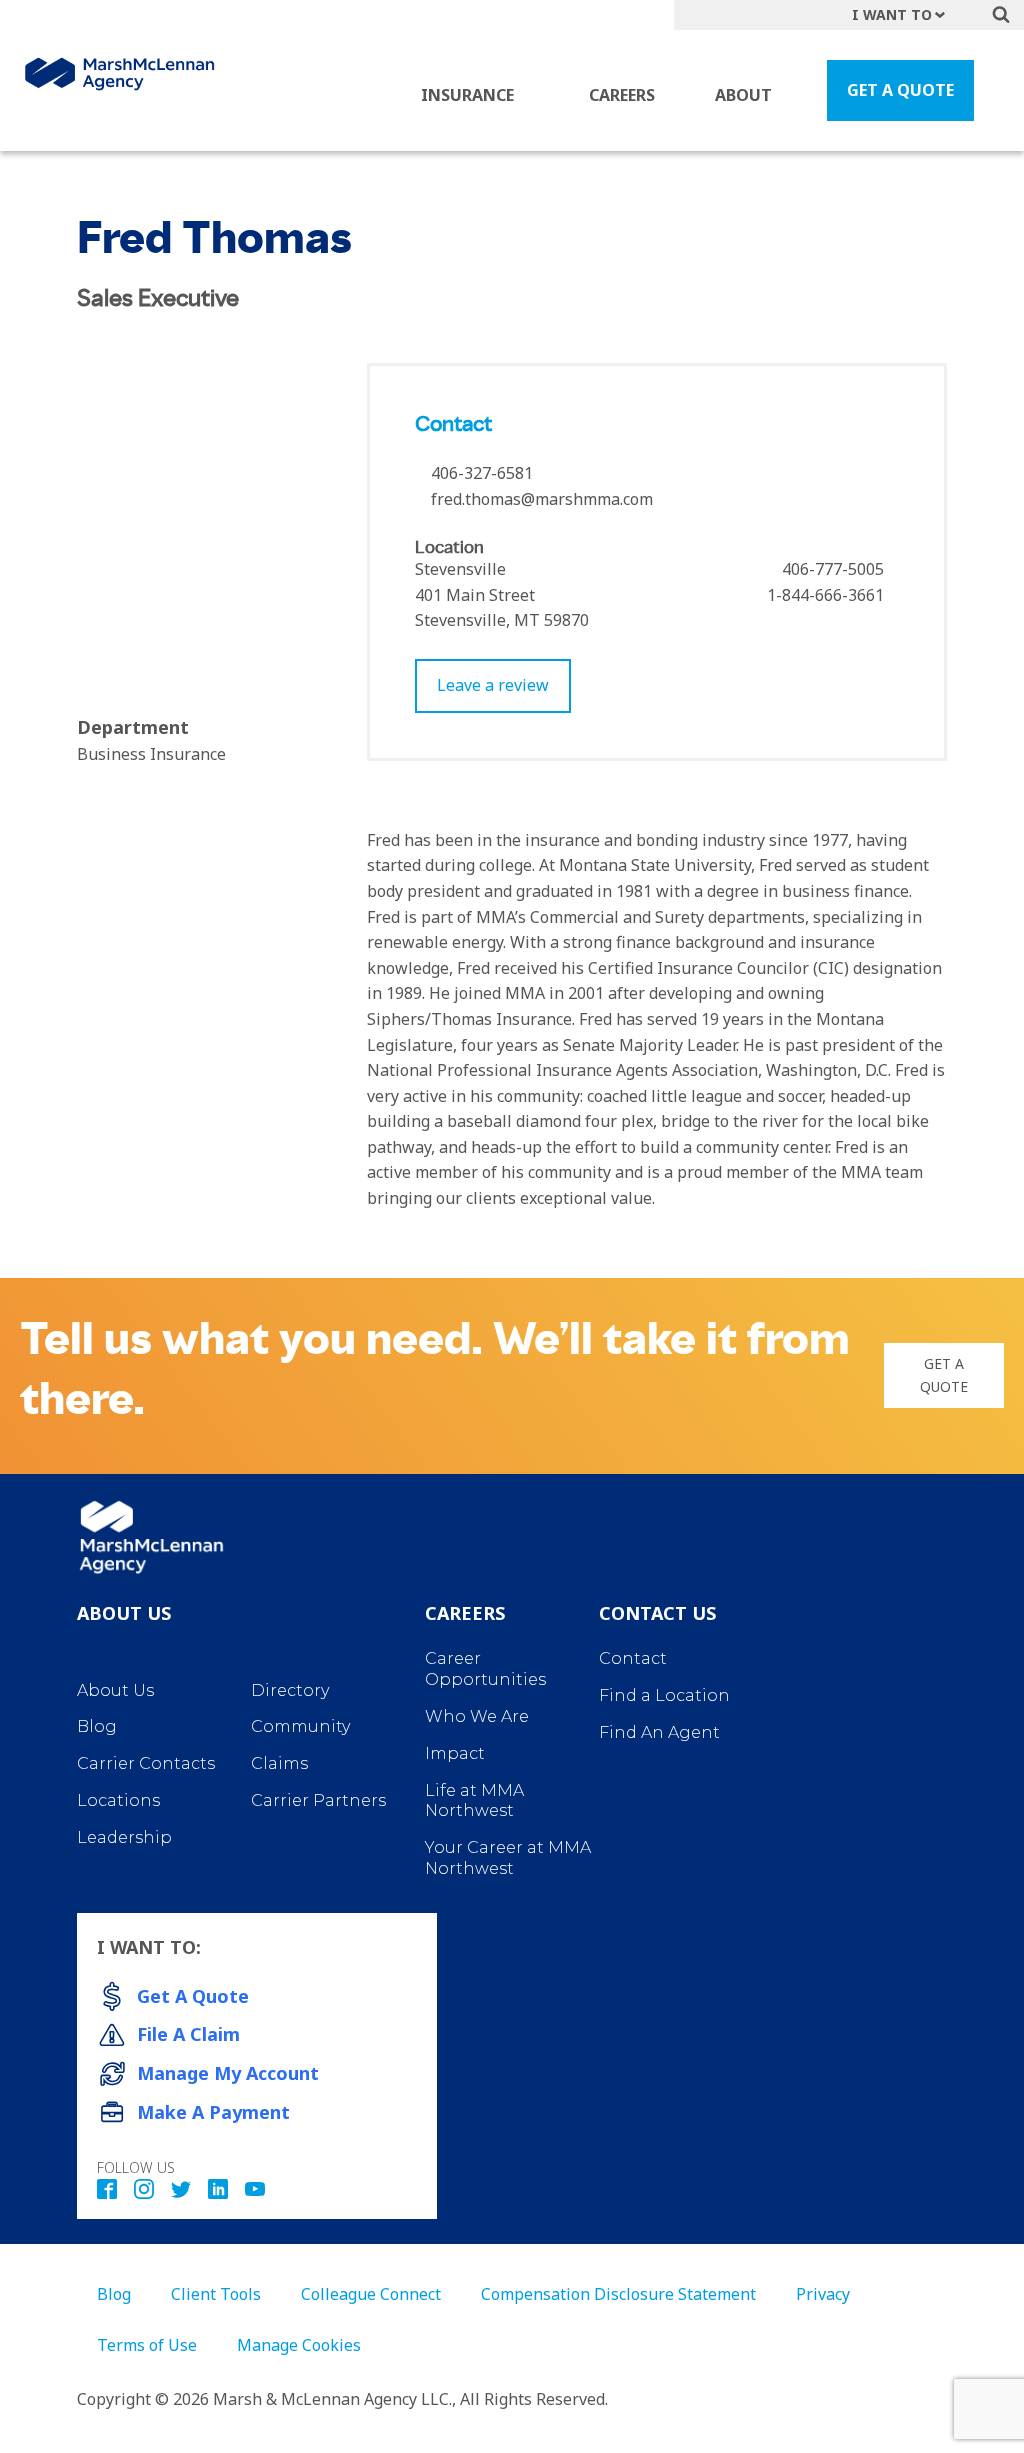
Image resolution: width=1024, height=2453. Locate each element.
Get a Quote (944, 1374)
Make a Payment (213, 2112)
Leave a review (493, 685)
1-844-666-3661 (823, 595)
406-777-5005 (831, 569)
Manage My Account (228, 2073)
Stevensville (460, 569)
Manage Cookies (299, 2345)
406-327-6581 (480, 473)
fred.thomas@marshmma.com (542, 499)
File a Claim (188, 2034)
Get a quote (193, 1996)
